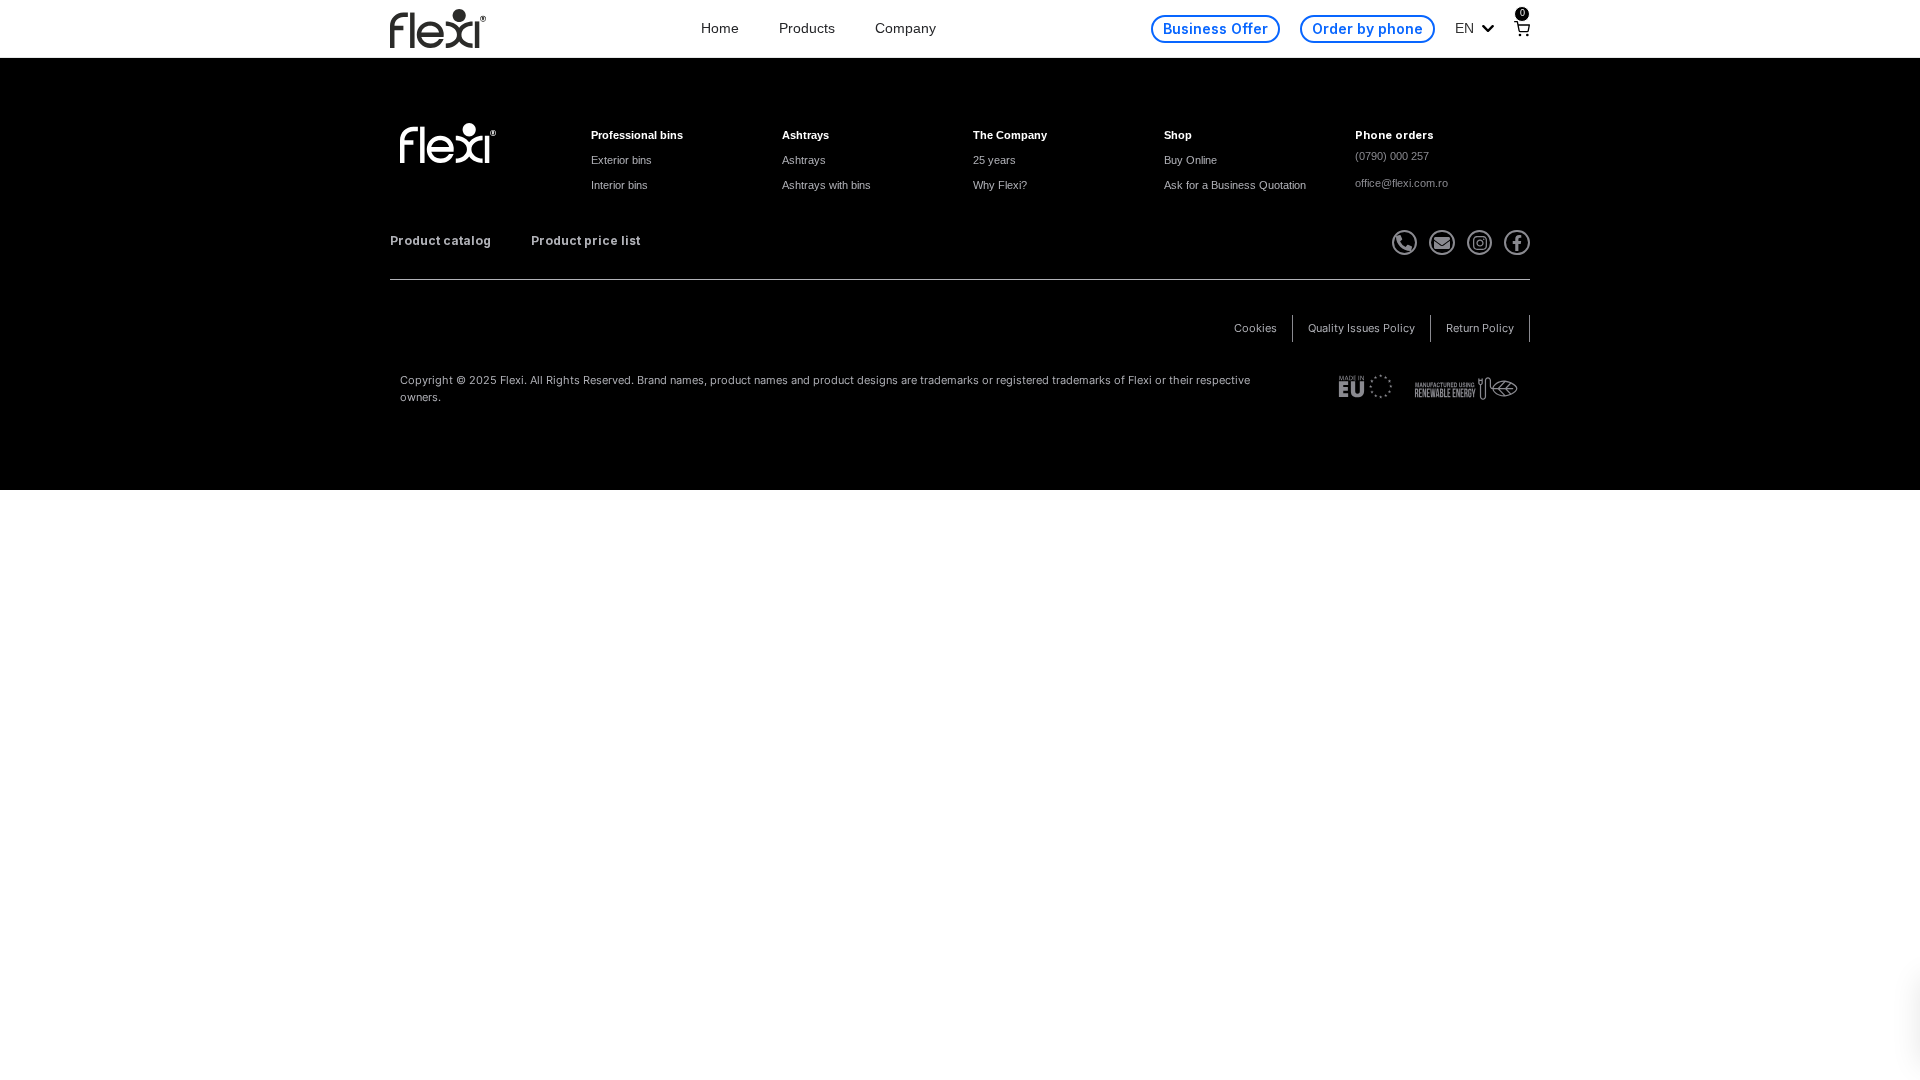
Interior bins (619, 185)
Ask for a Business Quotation (1235, 185)
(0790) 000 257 (1392, 156)
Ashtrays (804, 160)
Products (807, 28)
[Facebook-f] (1517, 243)
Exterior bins (621, 160)
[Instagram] (1480, 243)
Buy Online (1190, 160)
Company (905, 28)
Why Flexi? (1000, 185)
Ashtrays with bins (826, 185)
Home (720, 28)
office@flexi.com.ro (1401, 183)
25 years (994, 160)
